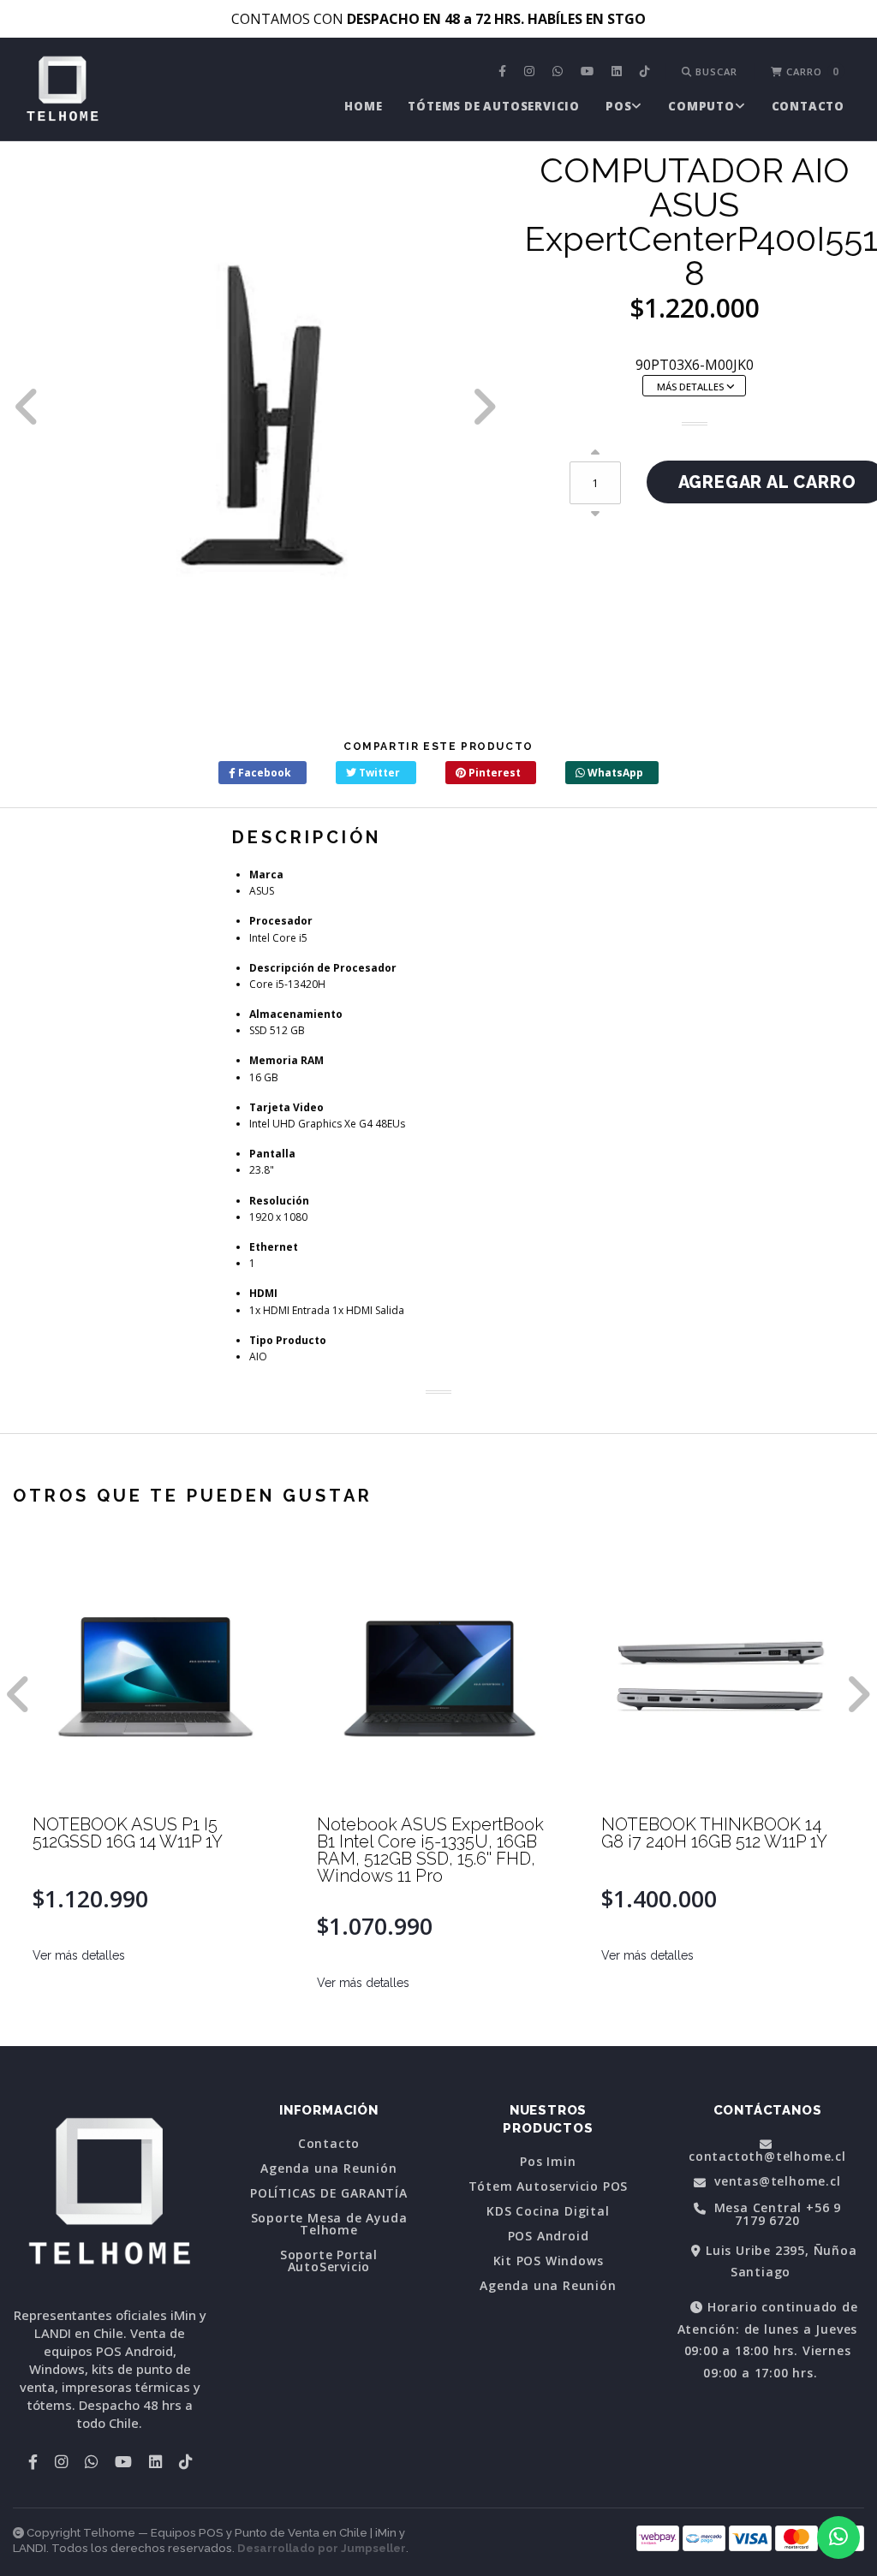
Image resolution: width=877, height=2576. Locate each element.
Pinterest (493, 773)
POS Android (549, 2236)
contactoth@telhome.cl (767, 2155)
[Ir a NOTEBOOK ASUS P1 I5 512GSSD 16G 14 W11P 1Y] (155, 1673)
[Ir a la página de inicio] (63, 91)
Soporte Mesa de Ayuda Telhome (329, 2224)
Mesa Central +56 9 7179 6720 (776, 2214)
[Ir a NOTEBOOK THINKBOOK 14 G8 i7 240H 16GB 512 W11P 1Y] (724, 1673)
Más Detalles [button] (692, 387)
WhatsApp (614, 773)
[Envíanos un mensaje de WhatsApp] (838, 2537)
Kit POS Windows (549, 2261)
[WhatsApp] (560, 72)
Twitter (378, 773)
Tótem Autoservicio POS (549, 2186)
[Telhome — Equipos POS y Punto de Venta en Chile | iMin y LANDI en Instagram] (531, 72)
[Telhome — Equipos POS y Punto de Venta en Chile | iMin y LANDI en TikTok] (647, 72)
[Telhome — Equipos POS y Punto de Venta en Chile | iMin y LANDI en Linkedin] (619, 72)
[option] (256, 406)
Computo (701, 106)
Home (363, 106)
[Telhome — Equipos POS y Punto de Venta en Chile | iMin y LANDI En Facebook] (504, 72)
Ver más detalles (79, 1955)
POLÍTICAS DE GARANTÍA (329, 2193)
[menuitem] (504, 72)
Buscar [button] (715, 71)
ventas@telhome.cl (775, 2182)
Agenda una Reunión (328, 2168)
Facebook (263, 773)
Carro (811, 71)
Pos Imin (548, 2162)
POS (618, 106)
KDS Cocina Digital (548, 2211)
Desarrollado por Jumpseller (322, 2548)
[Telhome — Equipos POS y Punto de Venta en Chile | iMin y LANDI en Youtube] (589, 72)
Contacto (808, 106)
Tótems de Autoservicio (494, 106)
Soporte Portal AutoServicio (329, 2261)
